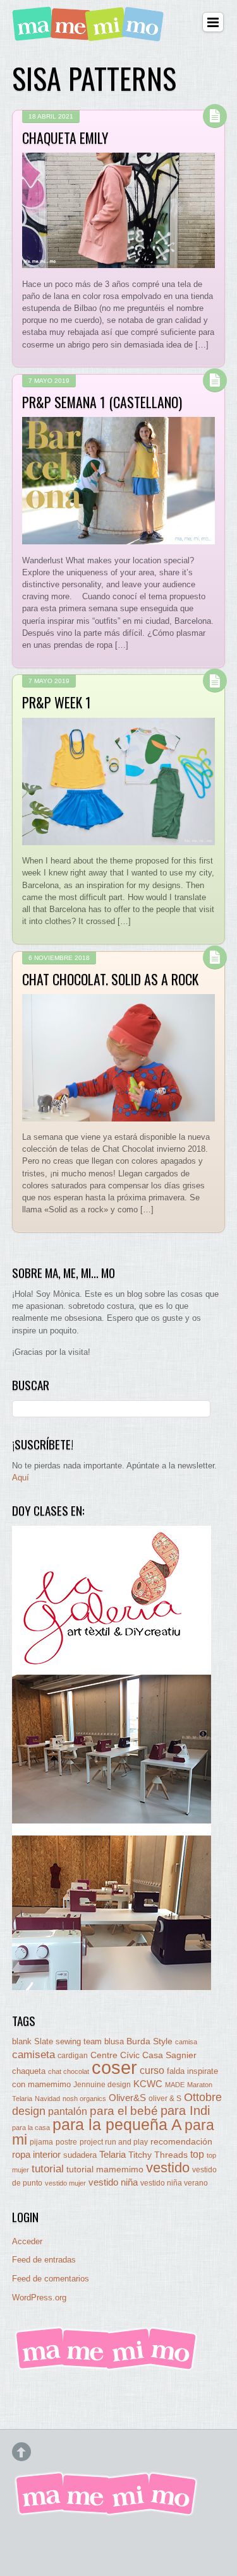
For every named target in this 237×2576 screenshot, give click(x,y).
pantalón (68, 2111)
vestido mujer (65, 2183)
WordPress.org (39, 2298)
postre (66, 2142)
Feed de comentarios (51, 2279)
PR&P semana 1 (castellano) (102, 402)
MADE (175, 2085)
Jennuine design (102, 2085)
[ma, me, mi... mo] (107, 2368)
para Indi (185, 2111)
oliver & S (165, 2099)
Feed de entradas (44, 2260)
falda (176, 2071)
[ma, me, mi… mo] (90, 34)
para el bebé (124, 2111)
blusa (114, 2041)
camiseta (33, 2055)
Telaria (112, 2154)
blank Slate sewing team (57, 2041)
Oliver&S (127, 2098)
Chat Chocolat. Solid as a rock (110, 979)
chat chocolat (69, 2071)
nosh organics (84, 2099)
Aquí (21, 1478)
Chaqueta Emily (65, 138)
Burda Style (149, 2041)
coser (114, 2067)
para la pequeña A (117, 2125)
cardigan (73, 2055)
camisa (186, 2042)
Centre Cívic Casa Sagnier (143, 2055)
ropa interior (36, 2155)
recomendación (181, 2142)
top (197, 2154)
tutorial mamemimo (105, 2169)
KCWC (148, 2084)
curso (152, 2070)
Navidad (47, 2099)
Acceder (27, 2241)
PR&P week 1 (57, 702)
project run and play (114, 2142)
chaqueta (29, 2071)
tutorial (48, 2169)
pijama (41, 2142)
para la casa (31, 2128)
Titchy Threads (158, 2155)
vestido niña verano (174, 2183)
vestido (168, 2168)
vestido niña (113, 2182)
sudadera (80, 2155)
